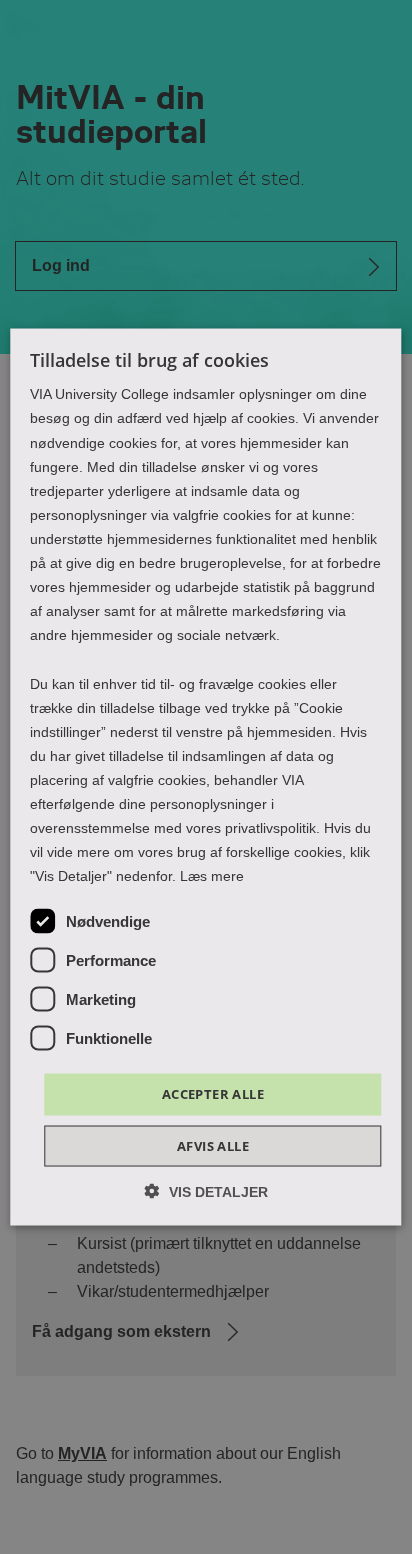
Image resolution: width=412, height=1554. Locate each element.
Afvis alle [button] (213, 1145)
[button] (206, 1190)
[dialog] (205, 777)
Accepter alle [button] (213, 1094)
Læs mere (212, 876)
